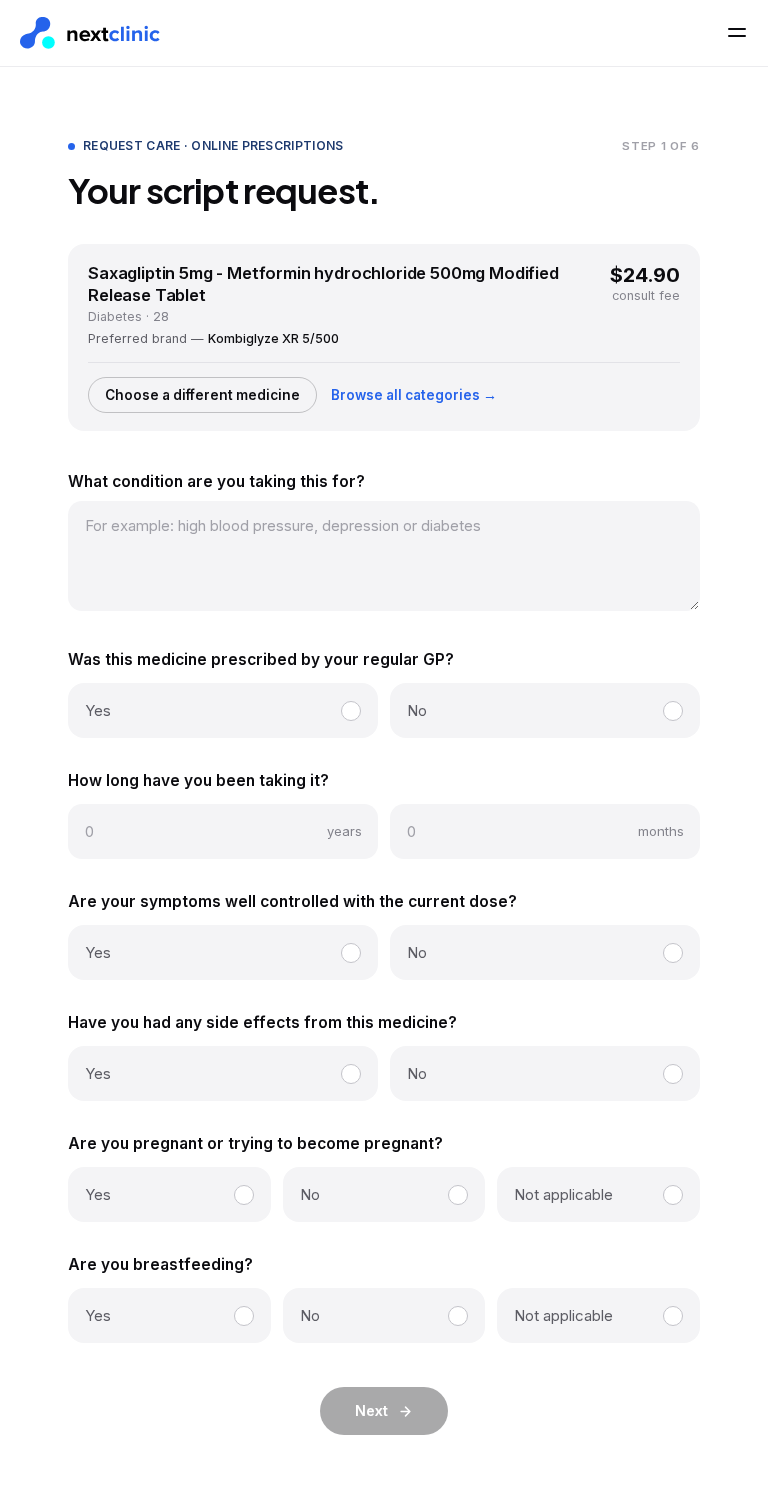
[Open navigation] (737, 33)
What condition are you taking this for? (216, 481)
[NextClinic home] (90, 33)
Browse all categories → (414, 395)
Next (371, 1410)
